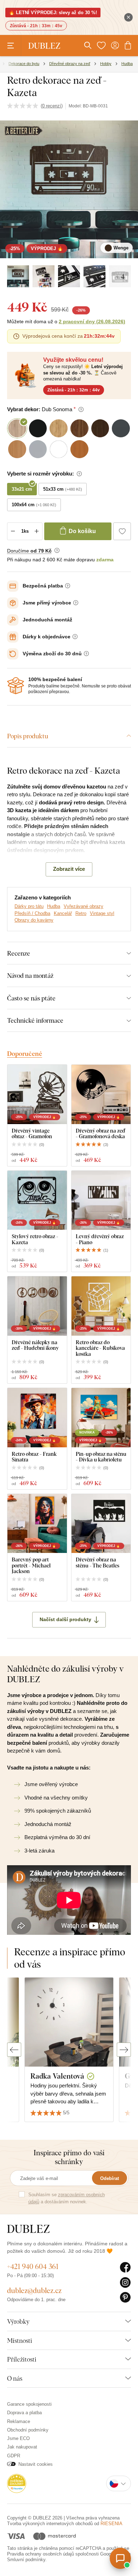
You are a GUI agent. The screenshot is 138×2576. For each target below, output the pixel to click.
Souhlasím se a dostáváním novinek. (67, 2198)
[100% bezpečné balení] (16, 686)
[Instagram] (125, 2283)
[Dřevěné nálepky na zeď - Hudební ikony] (37, 1306)
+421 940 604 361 (33, 2266)
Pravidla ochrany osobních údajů (41, 2554)
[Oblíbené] (101, 46)
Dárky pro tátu (29, 906)
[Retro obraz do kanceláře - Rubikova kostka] (101, 1306)
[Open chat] (120, 2558)
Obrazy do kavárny (34, 920)
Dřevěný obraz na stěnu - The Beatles (97, 1562)
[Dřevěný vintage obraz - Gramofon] (37, 1094)
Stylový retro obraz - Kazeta (35, 1239)
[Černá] (44, 276)
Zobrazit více (69, 869)
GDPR (14, 2456)
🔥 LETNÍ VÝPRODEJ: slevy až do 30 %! (53, 13)
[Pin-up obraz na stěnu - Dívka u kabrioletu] (101, 1418)
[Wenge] (18, 276)
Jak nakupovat (22, 2447)
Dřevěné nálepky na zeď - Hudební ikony (35, 1345)
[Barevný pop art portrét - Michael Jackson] (37, 1524)
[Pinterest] (125, 2298)
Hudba (54, 906)
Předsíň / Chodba (32, 913)
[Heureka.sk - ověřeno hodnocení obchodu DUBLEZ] (17, 2483)
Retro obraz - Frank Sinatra (34, 1457)
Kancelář (63, 913)
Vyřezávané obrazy (84, 906)
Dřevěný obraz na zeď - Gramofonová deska (100, 1133)
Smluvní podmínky (26, 2560)
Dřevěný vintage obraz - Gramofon (32, 1133)
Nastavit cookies (36, 2464)
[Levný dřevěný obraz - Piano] (101, 1200)
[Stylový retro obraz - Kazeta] (37, 1200)
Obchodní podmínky (28, 2430)
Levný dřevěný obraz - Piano (100, 1239)
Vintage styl (102, 913)
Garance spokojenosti (29, 2404)
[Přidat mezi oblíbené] (122, 531)
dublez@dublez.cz (34, 2290)
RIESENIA (111, 2524)
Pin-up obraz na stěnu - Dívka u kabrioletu (101, 1457)
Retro (81, 913)
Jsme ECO (18, 2438)
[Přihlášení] (115, 46)
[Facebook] (125, 2268)
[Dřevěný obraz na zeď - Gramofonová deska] (101, 1094)
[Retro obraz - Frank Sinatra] (37, 1418)
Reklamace (19, 2421)
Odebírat (110, 2178)
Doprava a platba (24, 2413)
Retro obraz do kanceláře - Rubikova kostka (100, 1348)
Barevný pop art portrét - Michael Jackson (31, 1565)
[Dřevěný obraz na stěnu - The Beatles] (101, 1524)
